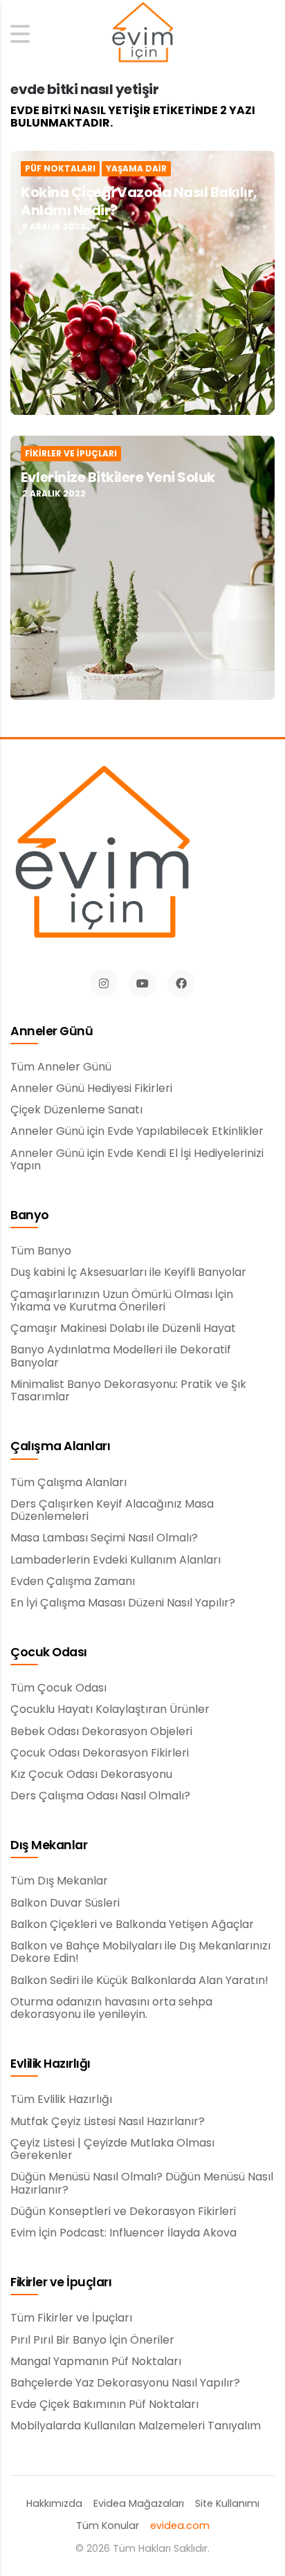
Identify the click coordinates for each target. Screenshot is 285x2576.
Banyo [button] (30, 1216)
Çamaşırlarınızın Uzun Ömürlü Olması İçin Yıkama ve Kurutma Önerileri (122, 1301)
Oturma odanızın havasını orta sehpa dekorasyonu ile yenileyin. (111, 2009)
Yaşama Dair (136, 169)
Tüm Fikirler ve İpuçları (71, 2318)
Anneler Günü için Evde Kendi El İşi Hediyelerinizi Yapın (137, 1160)
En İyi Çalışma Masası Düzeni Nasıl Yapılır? (123, 1603)
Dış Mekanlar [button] (49, 1846)
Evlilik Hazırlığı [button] (50, 2064)
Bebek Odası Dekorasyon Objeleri (101, 1732)
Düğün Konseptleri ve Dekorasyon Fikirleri (123, 2212)
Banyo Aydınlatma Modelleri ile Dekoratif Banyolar (121, 1356)
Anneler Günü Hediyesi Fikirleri (91, 1088)
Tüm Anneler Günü (61, 1067)
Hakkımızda (54, 2504)
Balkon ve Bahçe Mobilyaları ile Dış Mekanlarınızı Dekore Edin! (140, 1953)
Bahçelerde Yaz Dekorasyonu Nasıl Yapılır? (125, 2383)
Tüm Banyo (41, 1251)
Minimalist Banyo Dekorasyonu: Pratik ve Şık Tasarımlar (128, 1391)
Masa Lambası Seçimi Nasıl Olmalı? (104, 1538)
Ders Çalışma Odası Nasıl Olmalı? (100, 1796)
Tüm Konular (108, 2526)
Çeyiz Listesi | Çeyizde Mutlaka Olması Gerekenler (112, 2150)
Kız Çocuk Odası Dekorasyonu (91, 1775)
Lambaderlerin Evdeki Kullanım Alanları (116, 1560)
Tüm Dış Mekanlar (59, 1881)
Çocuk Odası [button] (49, 1653)
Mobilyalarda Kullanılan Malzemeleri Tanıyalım (136, 2426)
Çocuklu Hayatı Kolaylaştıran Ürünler (110, 1709)
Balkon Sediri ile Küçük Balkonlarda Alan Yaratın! (139, 1981)
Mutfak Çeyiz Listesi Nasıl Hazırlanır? (108, 2122)
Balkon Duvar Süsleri (65, 1903)
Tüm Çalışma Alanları (68, 1483)
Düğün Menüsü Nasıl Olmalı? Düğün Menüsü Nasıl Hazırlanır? (142, 2184)
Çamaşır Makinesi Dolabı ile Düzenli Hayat (123, 1328)
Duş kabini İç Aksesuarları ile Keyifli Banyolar (128, 1272)
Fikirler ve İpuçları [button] (61, 2283)
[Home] (142, 34)
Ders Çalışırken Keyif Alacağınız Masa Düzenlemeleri (112, 1511)
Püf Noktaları (60, 169)
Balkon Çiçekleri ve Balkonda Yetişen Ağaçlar (132, 1925)
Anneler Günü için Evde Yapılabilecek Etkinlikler (137, 1131)
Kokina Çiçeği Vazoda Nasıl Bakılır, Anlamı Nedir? (139, 201)
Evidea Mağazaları (139, 2504)
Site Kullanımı (227, 2504)
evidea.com (180, 2526)
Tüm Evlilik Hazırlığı (61, 2100)
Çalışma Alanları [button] (60, 1447)
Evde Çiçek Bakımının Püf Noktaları (104, 2404)
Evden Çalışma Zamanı (73, 1582)
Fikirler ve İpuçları (71, 454)
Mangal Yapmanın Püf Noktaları (96, 2362)
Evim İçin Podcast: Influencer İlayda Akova (123, 2233)
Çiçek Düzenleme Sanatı (76, 1110)
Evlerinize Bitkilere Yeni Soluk (118, 477)
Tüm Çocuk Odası (58, 1688)
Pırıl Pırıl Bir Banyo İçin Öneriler (92, 2340)
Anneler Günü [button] (52, 1032)
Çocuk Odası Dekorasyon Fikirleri (100, 1753)
